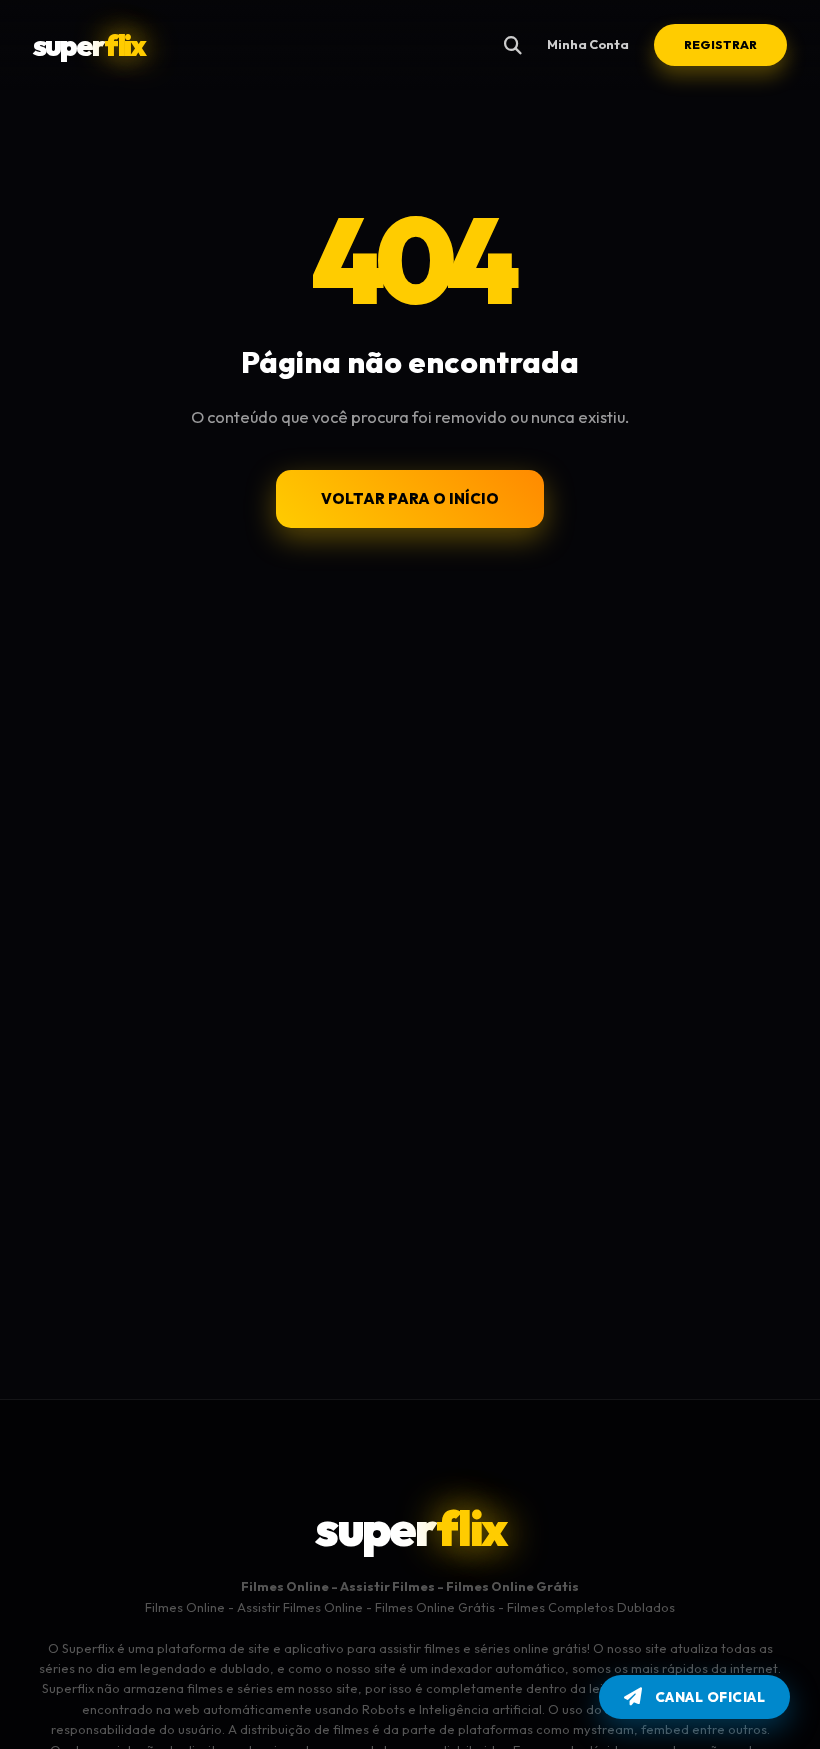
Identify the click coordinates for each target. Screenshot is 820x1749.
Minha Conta (588, 44)
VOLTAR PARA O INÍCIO (410, 498)
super (89, 45)
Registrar (720, 44)
